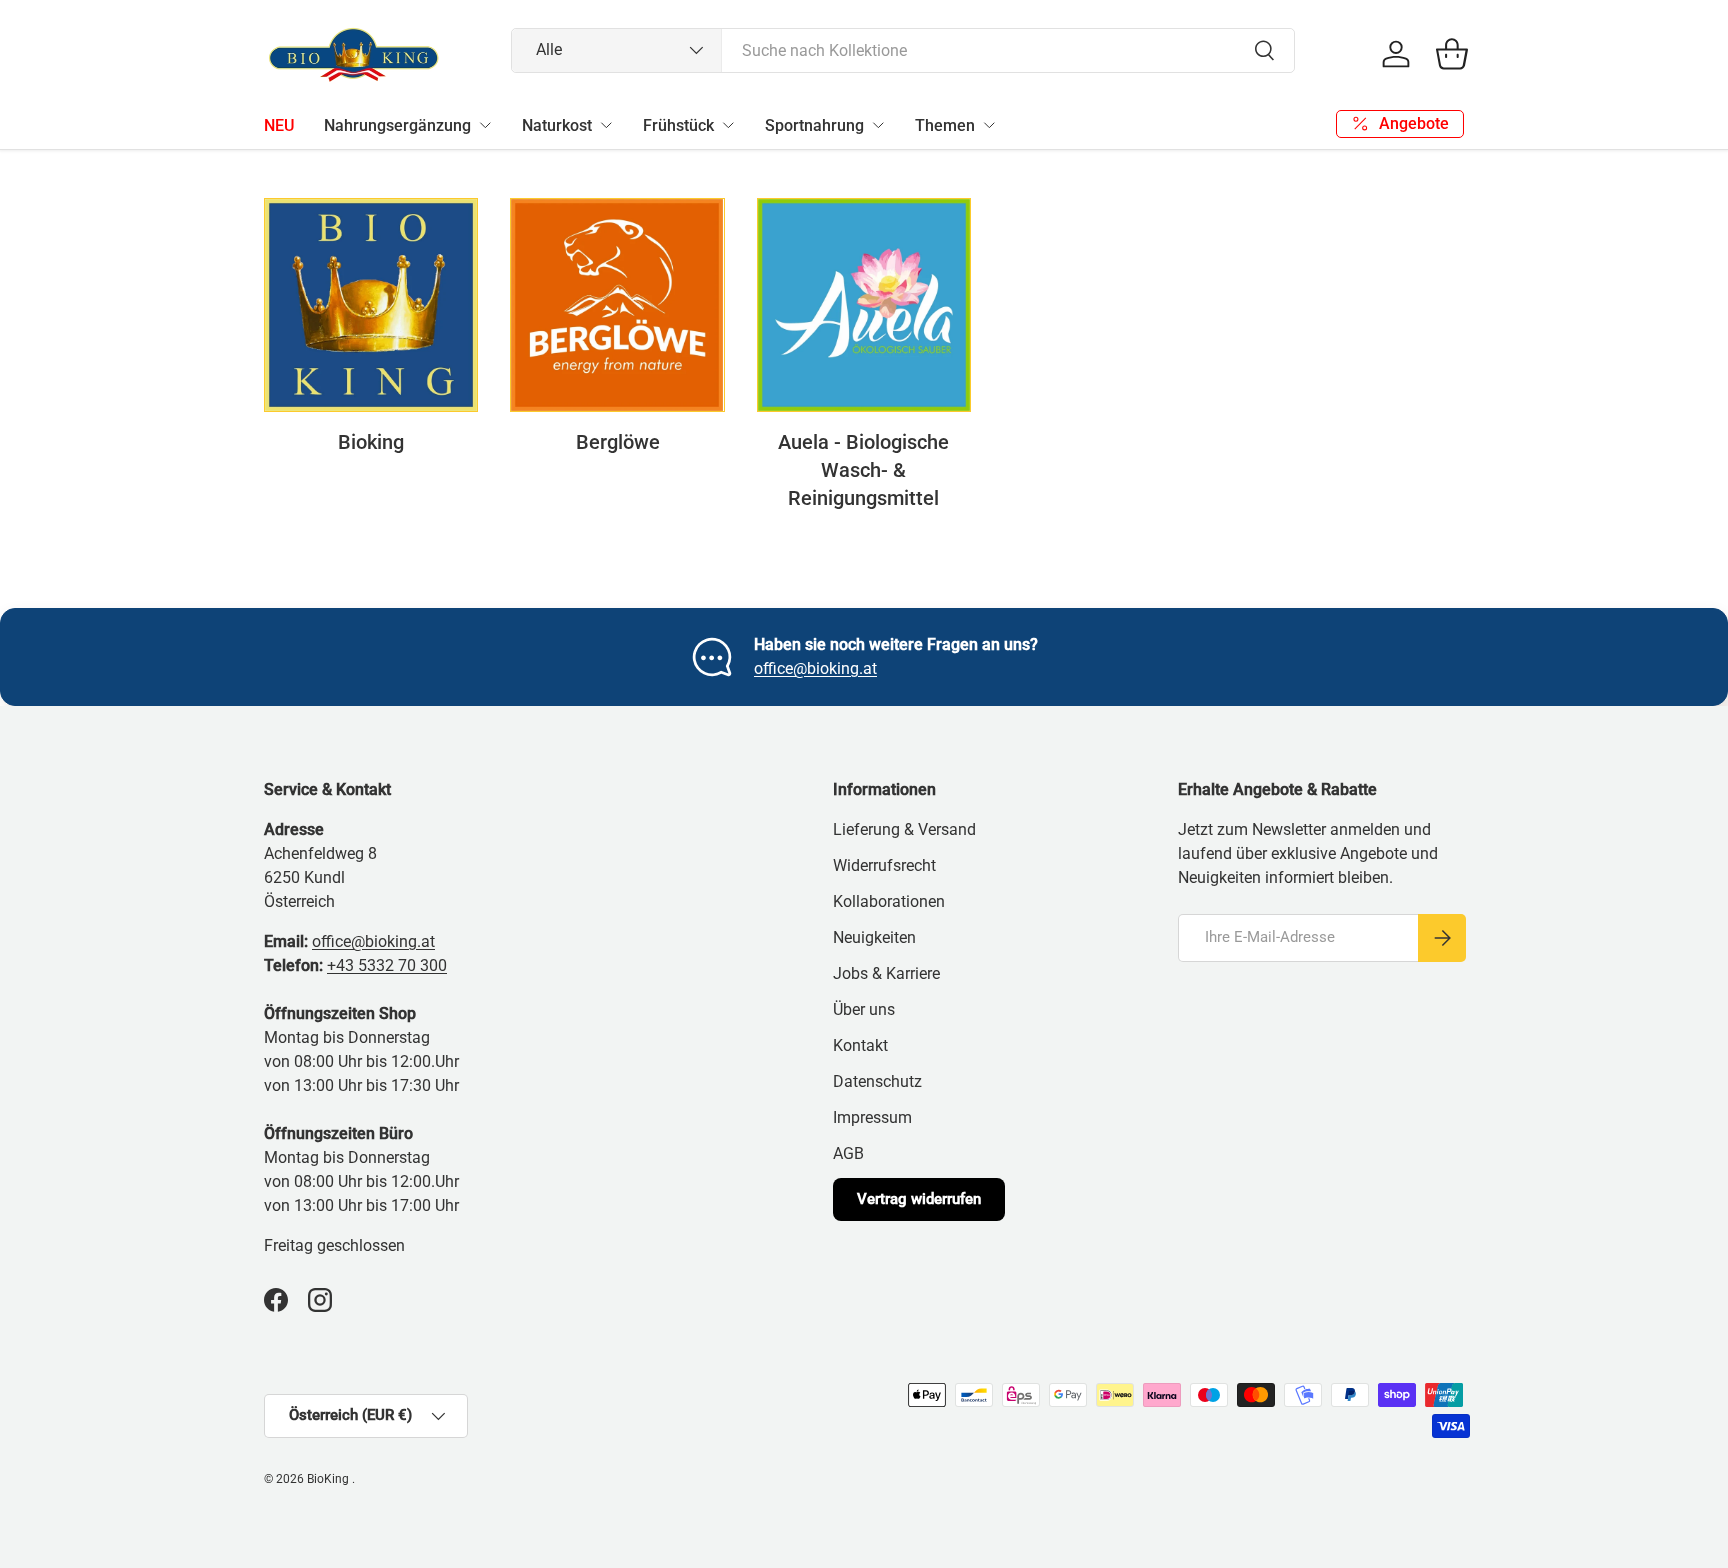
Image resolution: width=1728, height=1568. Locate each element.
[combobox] (903, 50)
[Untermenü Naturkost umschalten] (606, 125)
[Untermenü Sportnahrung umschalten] (878, 125)
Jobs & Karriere (886, 973)
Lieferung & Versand (904, 829)
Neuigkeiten (874, 937)
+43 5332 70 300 (387, 965)
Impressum (872, 1117)
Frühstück (678, 125)
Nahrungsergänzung (397, 125)
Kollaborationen (889, 901)
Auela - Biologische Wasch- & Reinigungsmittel (863, 470)
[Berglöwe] (617, 305)
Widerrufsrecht (884, 865)
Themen (945, 125)
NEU (279, 125)
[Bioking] (371, 305)
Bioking (371, 442)
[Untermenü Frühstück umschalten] (728, 125)
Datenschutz (877, 1081)
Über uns (864, 1009)
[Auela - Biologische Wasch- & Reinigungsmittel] (864, 305)
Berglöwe (618, 442)
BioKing (329, 1479)
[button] (1452, 54)
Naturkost (557, 125)
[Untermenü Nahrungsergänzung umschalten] (485, 125)
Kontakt (860, 1045)
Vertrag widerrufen (919, 1199)
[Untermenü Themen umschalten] (989, 125)
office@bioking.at (815, 668)
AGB (848, 1153)
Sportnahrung (814, 125)
